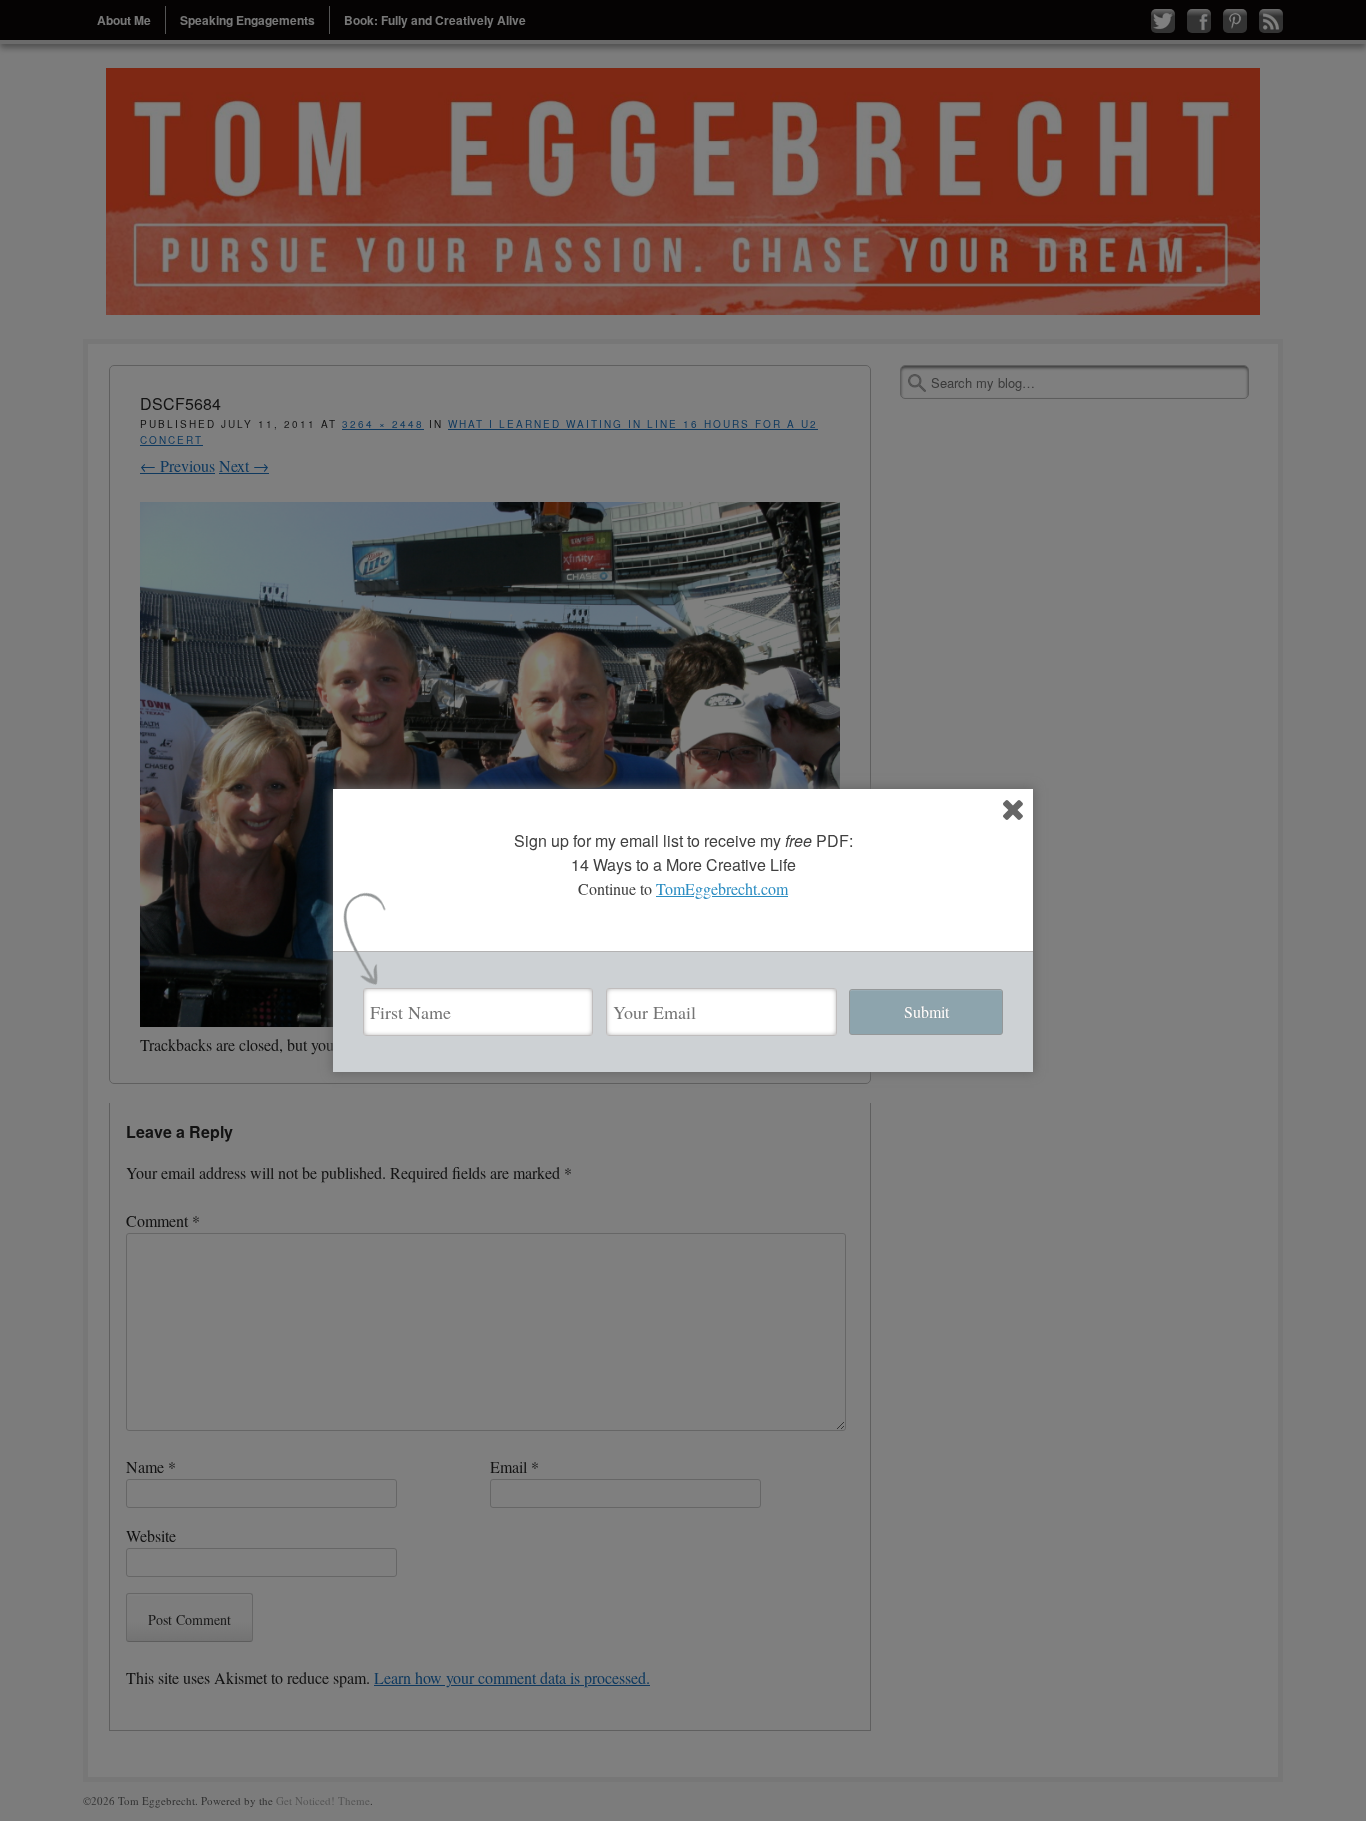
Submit (926, 1011)
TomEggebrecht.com (722, 888)
